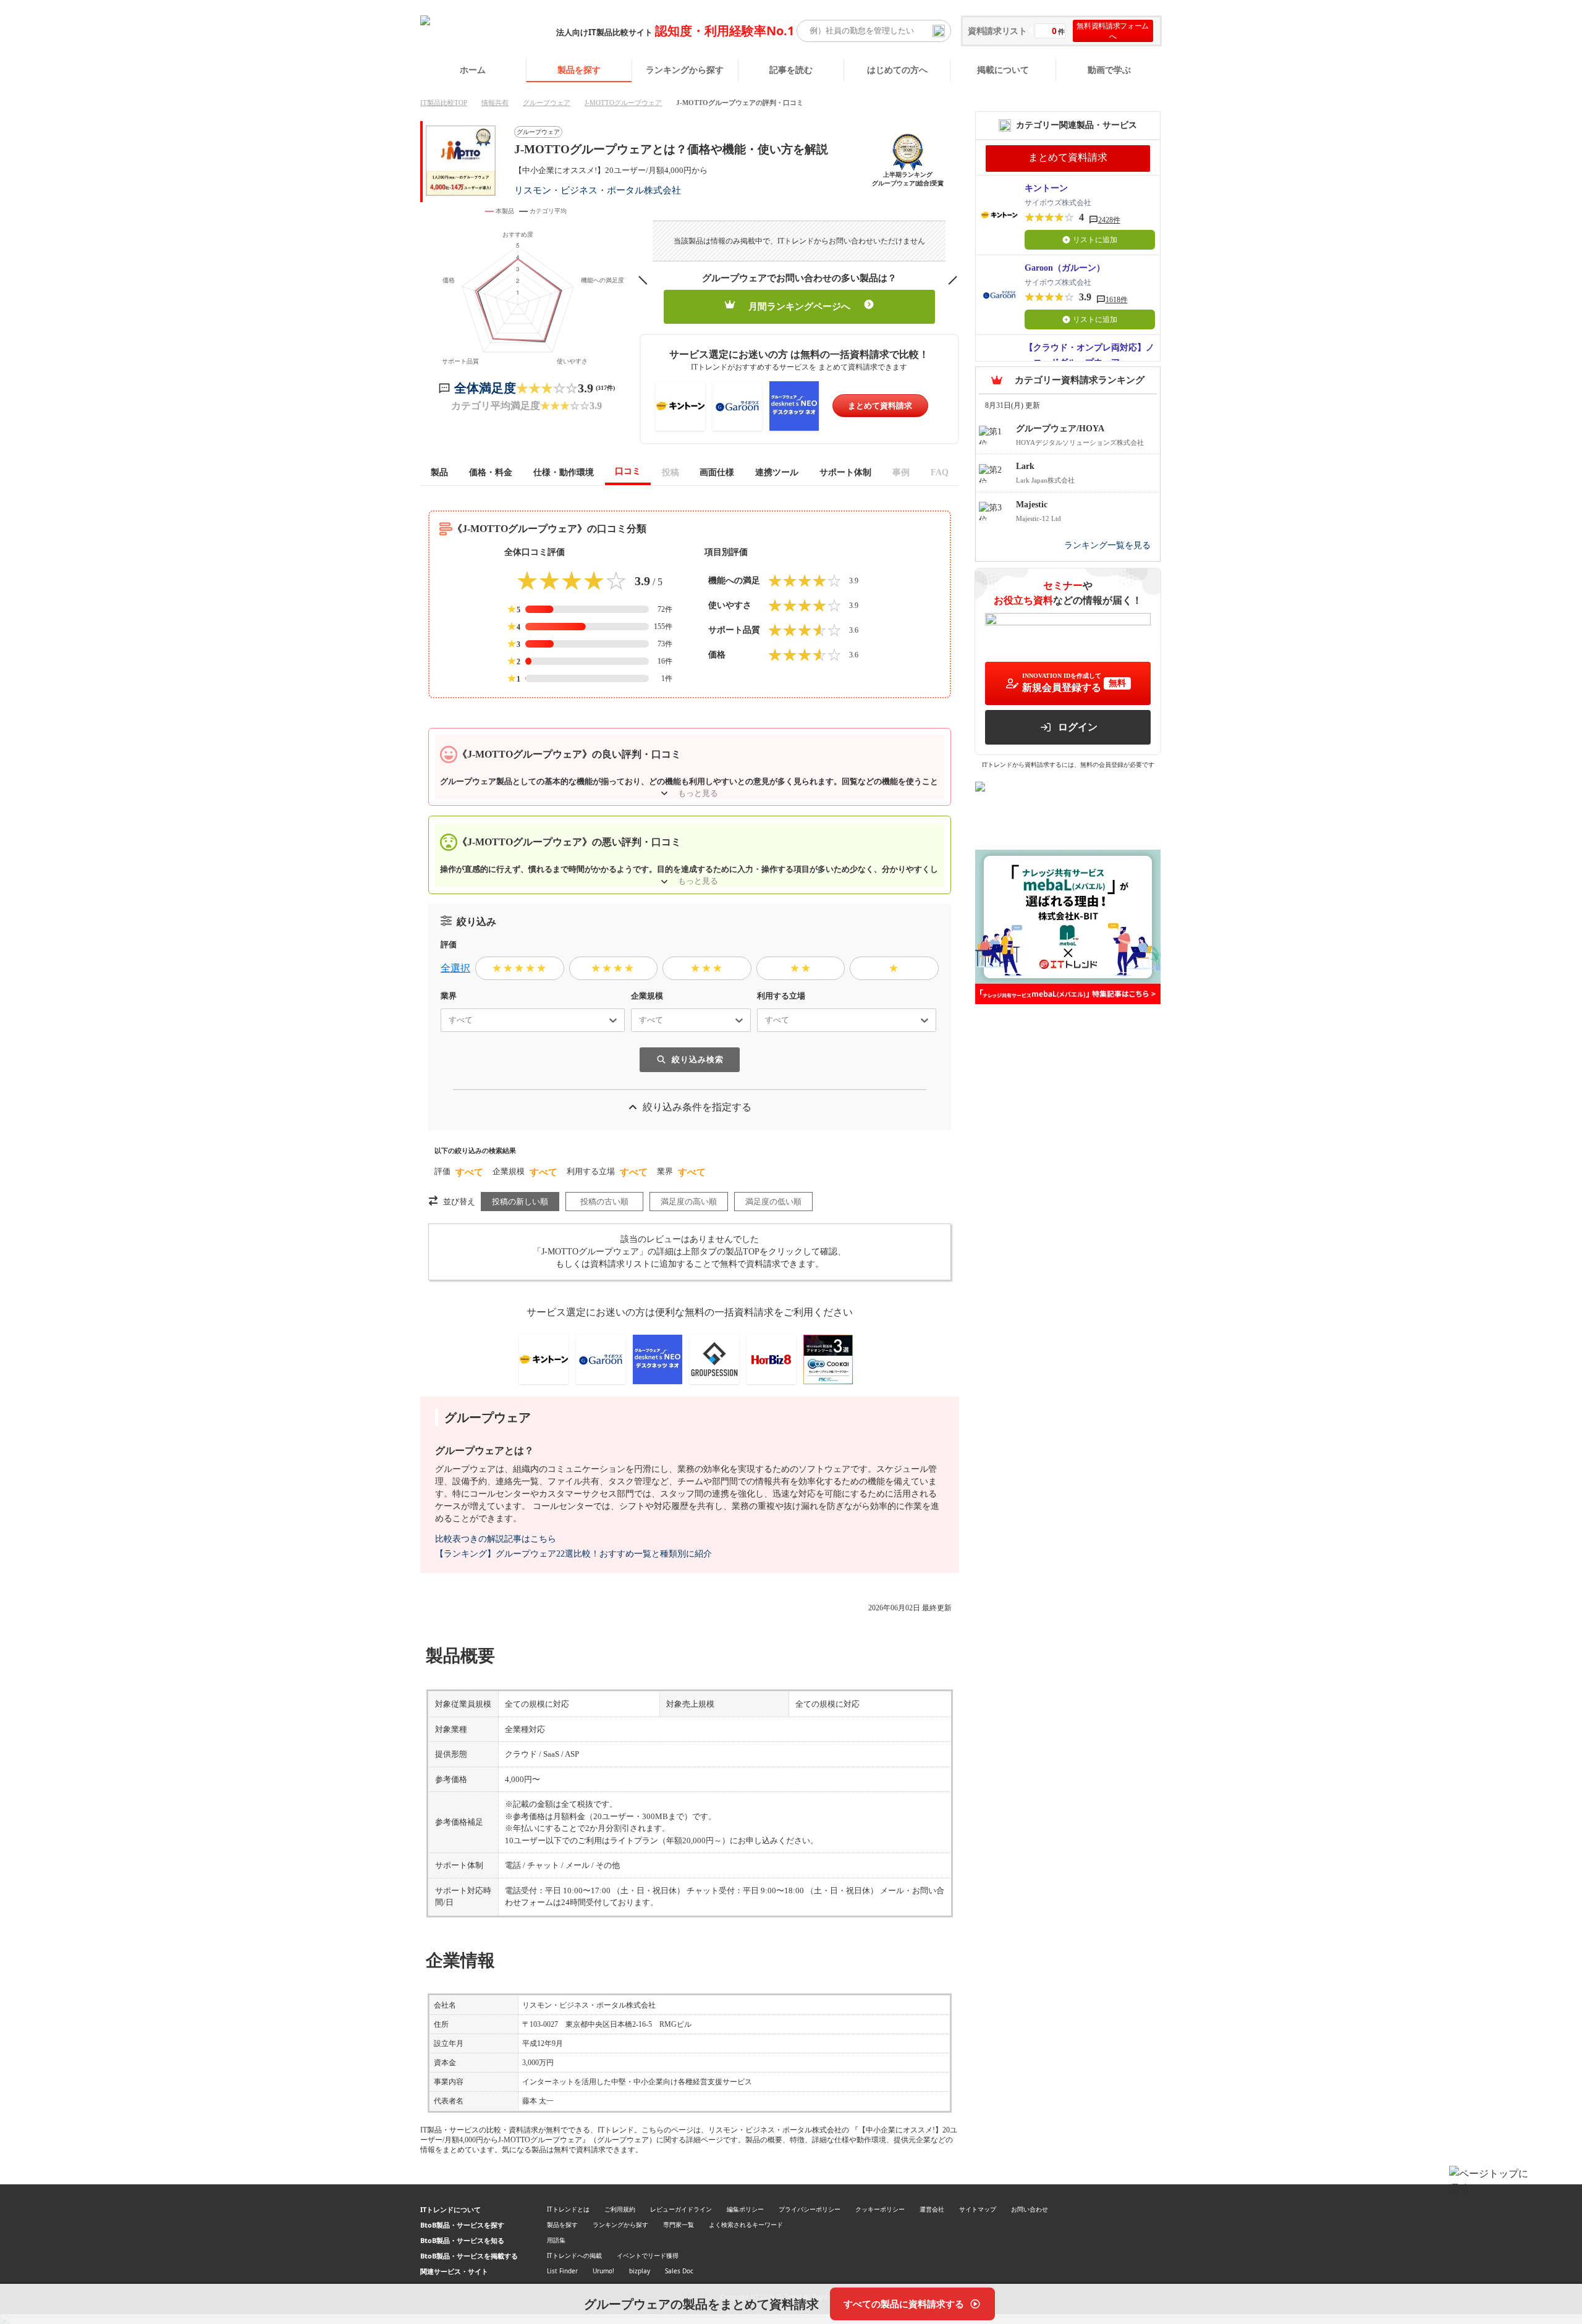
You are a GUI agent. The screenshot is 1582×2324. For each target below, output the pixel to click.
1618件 (1117, 300)
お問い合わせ (1030, 2209)
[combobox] (444, 1020)
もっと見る (698, 793)
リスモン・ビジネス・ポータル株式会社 (598, 190)
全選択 (455, 968)
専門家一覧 (679, 2225)
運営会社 (932, 2209)
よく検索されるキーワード (746, 2225)
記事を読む (791, 70)
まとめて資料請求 (880, 406)
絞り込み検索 (698, 1059)
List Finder (562, 2271)
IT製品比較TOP (444, 103)
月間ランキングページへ (799, 306)
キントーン (1046, 188)
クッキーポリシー (880, 2209)
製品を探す (579, 70)
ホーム (473, 70)
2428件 (1109, 220)
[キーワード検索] (939, 31)
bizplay (640, 2271)
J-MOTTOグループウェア (623, 103)
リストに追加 (1095, 240)
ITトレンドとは (568, 2209)
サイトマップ (978, 2209)
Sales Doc (679, 2271)
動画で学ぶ (1109, 70)
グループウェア (547, 103)
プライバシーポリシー (810, 2209)
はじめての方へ (897, 70)
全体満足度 (485, 388)
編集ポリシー (745, 2209)
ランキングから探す (685, 70)
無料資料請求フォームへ (1113, 31)
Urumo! (603, 2271)
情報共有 (495, 103)
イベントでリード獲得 (648, 2255)
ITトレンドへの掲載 (574, 2255)
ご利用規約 (620, 2209)
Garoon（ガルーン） (1065, 268)
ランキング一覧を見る (1107, 545)
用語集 (556, 2240)
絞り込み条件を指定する (697, 1107)
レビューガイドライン (681, 2209)
